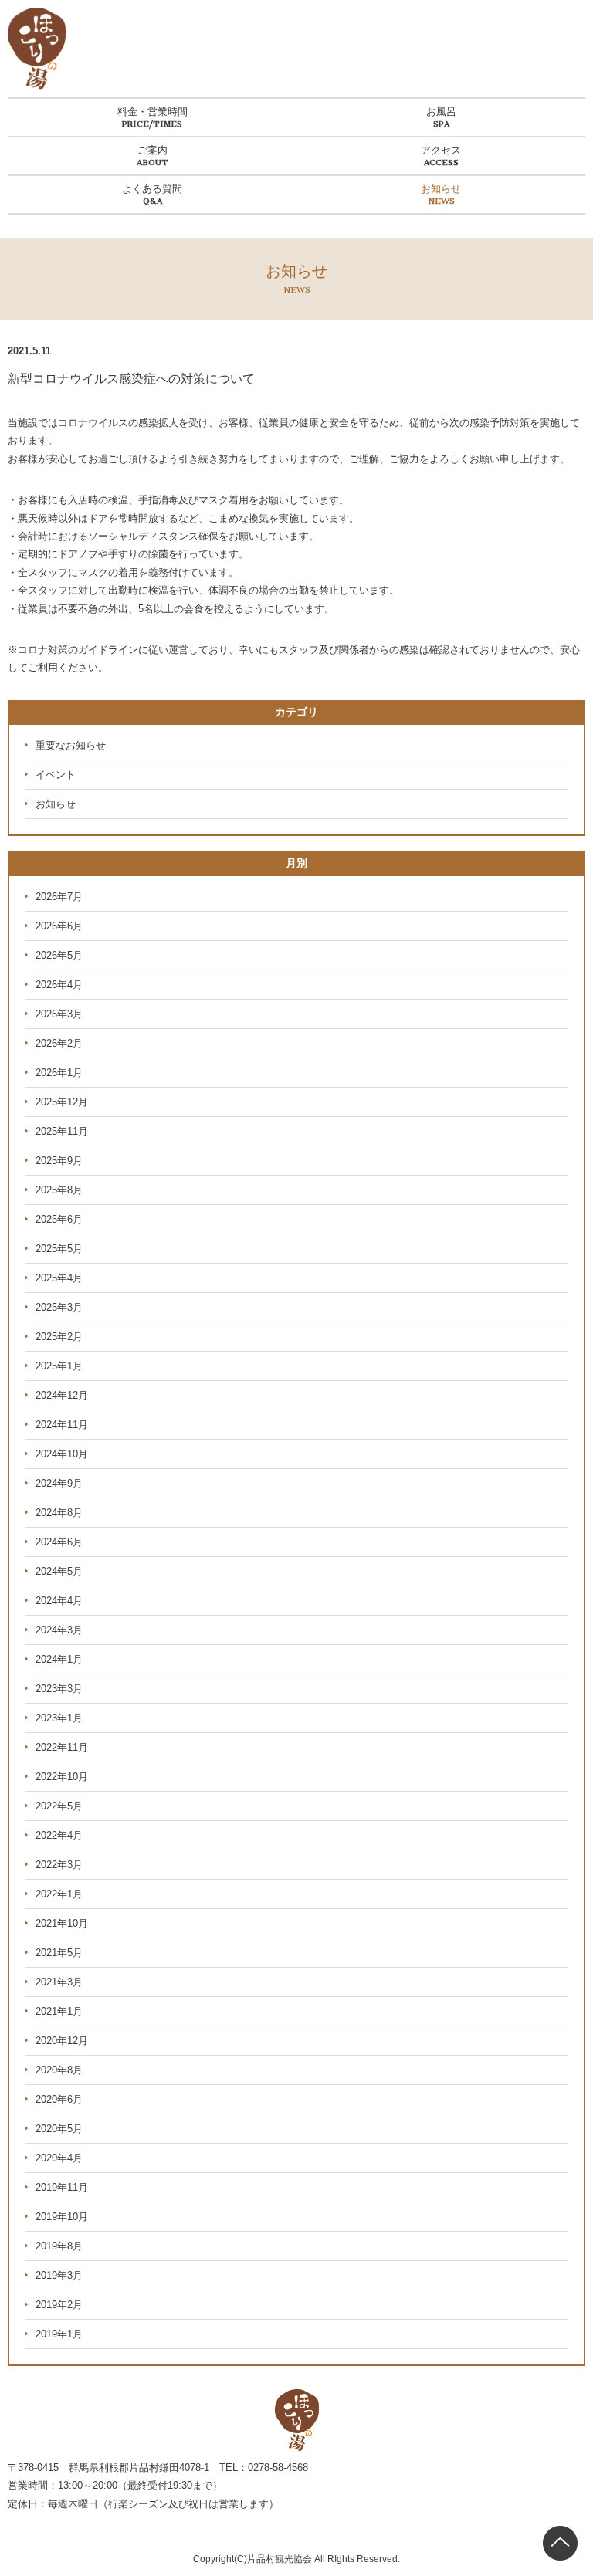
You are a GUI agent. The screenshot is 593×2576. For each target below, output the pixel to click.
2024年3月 (59, 1630)
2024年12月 (62, 1395)
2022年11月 (62, 1747)
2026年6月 (59, 926)
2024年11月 (62, 1425)
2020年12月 (62, 2041)
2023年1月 (59, 1718)
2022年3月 (59, 1865)
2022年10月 (62, 1777)
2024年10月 (62, 1454)
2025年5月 (59, 1249)
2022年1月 (59, 1894)
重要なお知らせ (71, 745)
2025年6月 (59, 1219)
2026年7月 (59, 897)
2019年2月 (59, 2305)
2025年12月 (62, 1102)
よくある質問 (152, 189)
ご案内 (152, 150)
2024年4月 (59, 1601)
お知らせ (441, 189)
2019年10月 (62, 2217)
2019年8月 (59, 2246)
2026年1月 (59, 1073)
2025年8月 (59, 1190)
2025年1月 (59, 1366)
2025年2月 (59, 1337)
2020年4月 (59, 2158)
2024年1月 (59, 1659)
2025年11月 (62, 1131)
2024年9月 (59, 1483)
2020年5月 (59, 2129)
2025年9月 (59, 1161)
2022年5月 (59, 1806)
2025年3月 (59, 1307)
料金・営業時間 (152, 112)
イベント (56, 775)
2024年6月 (59, 1542)
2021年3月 (59, 1982)
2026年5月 (59, 955)
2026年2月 (59, 1043)
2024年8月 (59, 1513)
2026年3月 (59, 1014)
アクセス (441, 150)
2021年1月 (59, 2011)
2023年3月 (59, 1689)
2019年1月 (59, 2334)
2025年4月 (59, 1278)
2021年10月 (62, 1923)
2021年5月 (59, 1953)
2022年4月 (59, 1835)
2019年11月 (62, 2187)
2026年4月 (59, 985)
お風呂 (441, 112)
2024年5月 (59, 1571)
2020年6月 (59, 2099)
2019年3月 (59, 2275)
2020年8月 (59, 2070)
